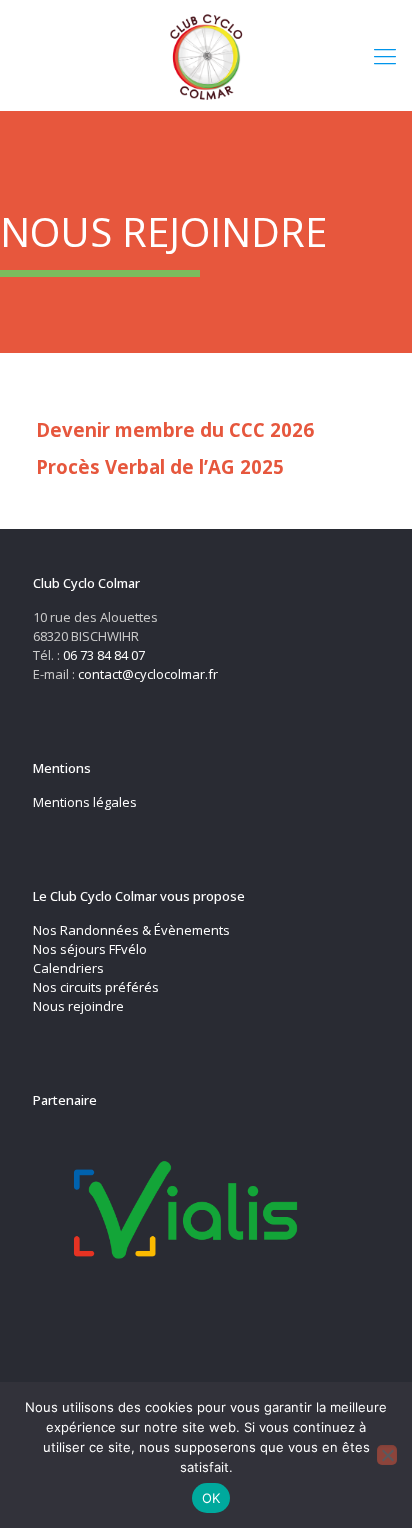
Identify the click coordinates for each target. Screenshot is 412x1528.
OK (211, 1498)
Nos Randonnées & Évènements (131, 930)
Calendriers (68, 968)
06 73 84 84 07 (104, 655)
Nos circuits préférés (96, 987)
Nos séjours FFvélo (90, 949)
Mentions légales (85, 802)
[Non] (387, 1455)
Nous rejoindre (78, 1006)
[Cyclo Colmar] (206, 55)
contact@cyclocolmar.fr (148, 674)
